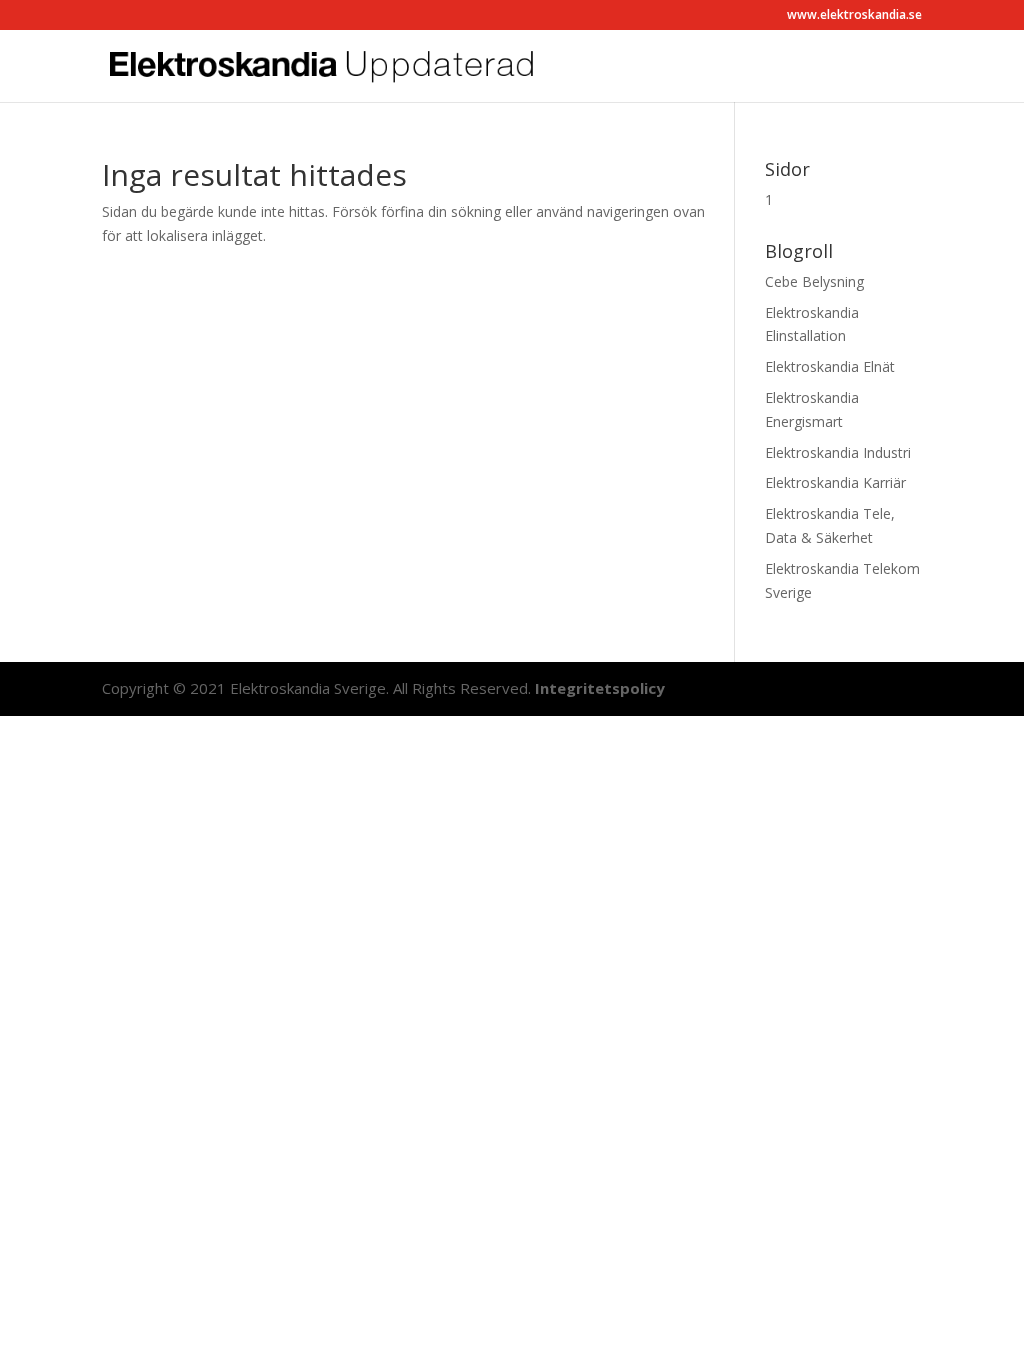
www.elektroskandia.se (854, 16)
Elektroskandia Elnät (830, 366)
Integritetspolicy (600, 688)
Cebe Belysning (814, 281)
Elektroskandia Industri (838, 452)
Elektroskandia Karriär (835, 482)
